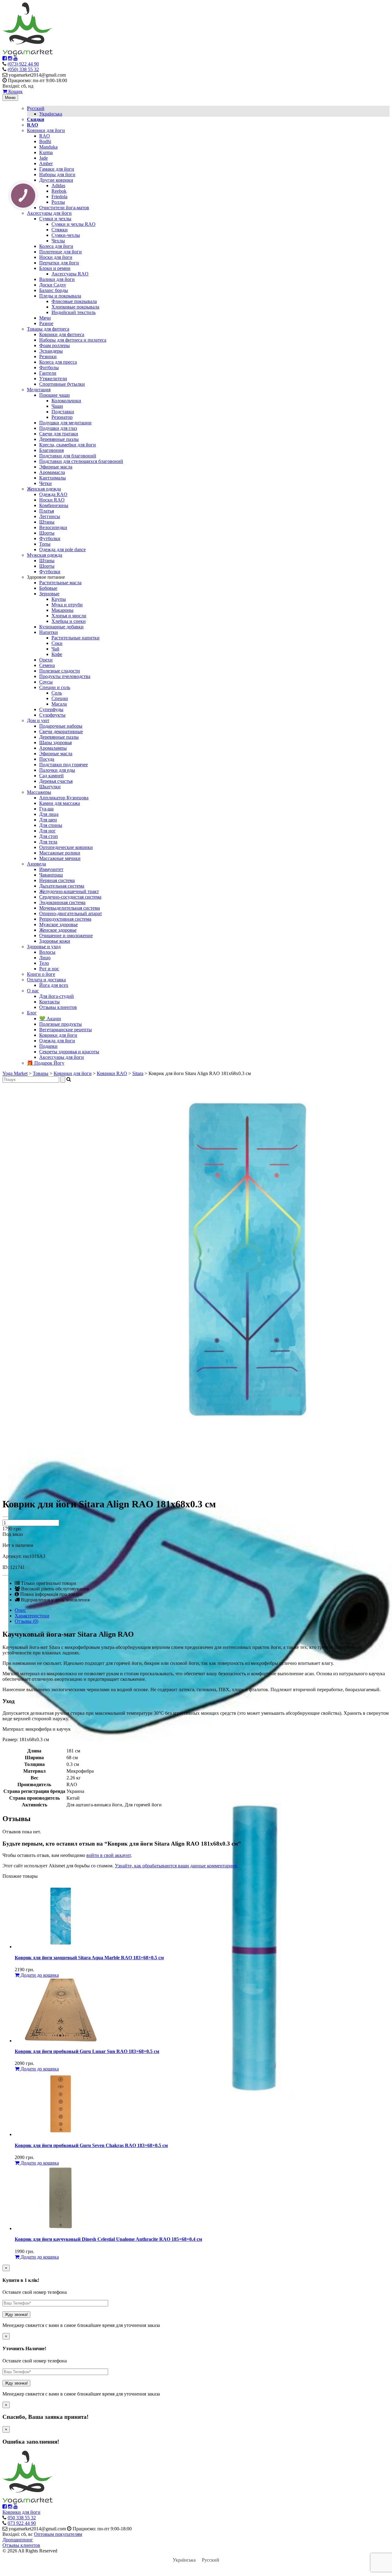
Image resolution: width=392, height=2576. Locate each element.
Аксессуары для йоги (49, 213)
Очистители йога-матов (64, 208)
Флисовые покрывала (74, 301)
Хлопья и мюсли (69, 616)
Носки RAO (52, 500)
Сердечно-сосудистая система (70, 897)
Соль (57, 693)
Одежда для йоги (57, 1041)
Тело (44, 963)
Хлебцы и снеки (69, 621)
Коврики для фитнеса (62, 334)
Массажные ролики (60, 853)
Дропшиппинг (18, 2540)
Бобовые (48, 588)
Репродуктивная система (65, 919)
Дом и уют (38, 720)
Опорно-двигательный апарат (71, 913)
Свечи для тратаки (59, 434)
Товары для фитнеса (48, 329)
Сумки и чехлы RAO (73, 224)
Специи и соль (55, 687)
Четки (45, 483)
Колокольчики (66, 401)
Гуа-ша (46, 809)
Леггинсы (50, 516)
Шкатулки (50, 787)
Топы (45, 544)
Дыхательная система (62, 886)
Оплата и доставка (46, 980)
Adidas (58, 186)
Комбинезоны (54, 505)
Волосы (47, 952)
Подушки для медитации (65, 423)
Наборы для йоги (57, 174)
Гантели (48, 373)
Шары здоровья (55, 742)
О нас (33, 991)
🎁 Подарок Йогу (46, 1063)
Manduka (48, 147)
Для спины (51, 825)
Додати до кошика (39, 1975)
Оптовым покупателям (58, 2534)
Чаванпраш (51, 875)
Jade (43, 158)
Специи (60, 698)
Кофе (57, 654)
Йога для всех (54, 985)
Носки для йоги (56, 257)
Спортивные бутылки (62, 384)
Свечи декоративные (61, 731)
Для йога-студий (57, 996)
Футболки (50, 538)
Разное (46, 323)
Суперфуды (51, 709)
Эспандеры (51, 351)
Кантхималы (53, 478)
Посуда (47, 759)
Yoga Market (15, 1073)
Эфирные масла (56, 467)
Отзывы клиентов (58, 1007)
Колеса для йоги (56, 246)
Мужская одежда (45, 555)
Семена (47, 665)
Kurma (46, 152)
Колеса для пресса (58, 362)
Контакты (49, 1002)
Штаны (47, 522)
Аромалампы (53, 748)
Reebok (59, 191)
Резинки (48, 356)
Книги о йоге (41, 974)
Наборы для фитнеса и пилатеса (73, 340)
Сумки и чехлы (55, 219)
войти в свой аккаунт (109, 1855)
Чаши (57, 406)
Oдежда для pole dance (62, 549)
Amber (46, 163)
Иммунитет (51, 869)
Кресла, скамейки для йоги (68, 445)
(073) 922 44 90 (23, 64)
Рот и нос (49, 969)
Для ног (47, 831)
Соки (57, 643)
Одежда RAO (53, 494)
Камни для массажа (60, 803)
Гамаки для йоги (57, 169)
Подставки (63, 412)
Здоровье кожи (55, 941)
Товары (41, 1073)
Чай (55, 649)
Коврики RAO (112, 1073)
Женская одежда (44, 489)
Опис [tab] (20, 1610)
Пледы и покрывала (60, 296)
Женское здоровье (58, 930)
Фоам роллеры (55, 345)
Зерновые (49, 594)
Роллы (58, 202)
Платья (47, 511)
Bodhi (45, 141)
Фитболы (49, 367)
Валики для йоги (57, 279)
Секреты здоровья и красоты (69, 1052)
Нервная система (57, 880)
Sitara (138, 1073)
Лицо (45, 958)
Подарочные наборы (61, 726)
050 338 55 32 (22, 2518)
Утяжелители (53, 379)
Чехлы (58, 241)
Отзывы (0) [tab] (26, 1621)
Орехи (46, 660)
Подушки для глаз (58, 428)
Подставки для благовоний (68, 456)
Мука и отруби (67, 605)
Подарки (48, 1046)
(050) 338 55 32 (23, 69)
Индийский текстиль (73, 312)
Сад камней (51, 776)
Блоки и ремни (55, 268)
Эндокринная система (62, 902)
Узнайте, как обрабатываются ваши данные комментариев (176, 1866)
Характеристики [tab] (32, 1616)
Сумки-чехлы (66, 235)
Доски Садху (53, 285)
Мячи (45, 318)
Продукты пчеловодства (65, 676)
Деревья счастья (56, 781)
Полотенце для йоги (60, 252)
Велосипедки (53, 527)
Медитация (39, 390)
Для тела (48, 842)
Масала (59, 704)
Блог (32, 1013)
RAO (45, 136)
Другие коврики (56, 180)
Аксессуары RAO (70, 274)
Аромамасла (52, 472)
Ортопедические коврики (66, 847)
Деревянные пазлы (59, 439)
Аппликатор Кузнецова (64, 798)
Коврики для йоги (46, 130)
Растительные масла (60, 583)
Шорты (47, 533)
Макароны (62, 610)
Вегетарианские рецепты (66, 1030)
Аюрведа (36, 864)
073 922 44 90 (22, 2523)
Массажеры (39, 792)
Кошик (15, 91)
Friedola (59, 197)
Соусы (46, 682)
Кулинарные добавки (61, 627)
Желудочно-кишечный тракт (69, 891)
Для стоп (49, 836)
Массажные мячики (60, 858)
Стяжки (60, 230)
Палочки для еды (57, 770)
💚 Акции (50, 1019)
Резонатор (62, 417)
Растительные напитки (75, 638)
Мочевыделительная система (70, 908)
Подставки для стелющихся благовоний (81, 461)
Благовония (51, 450)
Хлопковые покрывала (75, 307)
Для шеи (48, 820)
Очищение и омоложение (66, 936)
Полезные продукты (60, 1024)
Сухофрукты (52, 715)
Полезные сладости (60, 671)
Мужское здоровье (58, 924)
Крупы (59, 599)
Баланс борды (54, 290)
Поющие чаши (55, 395)
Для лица (49, 814)
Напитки (49, 632)
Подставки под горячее (64, 765)
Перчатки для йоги (59, 263)
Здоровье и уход (44, 947)
